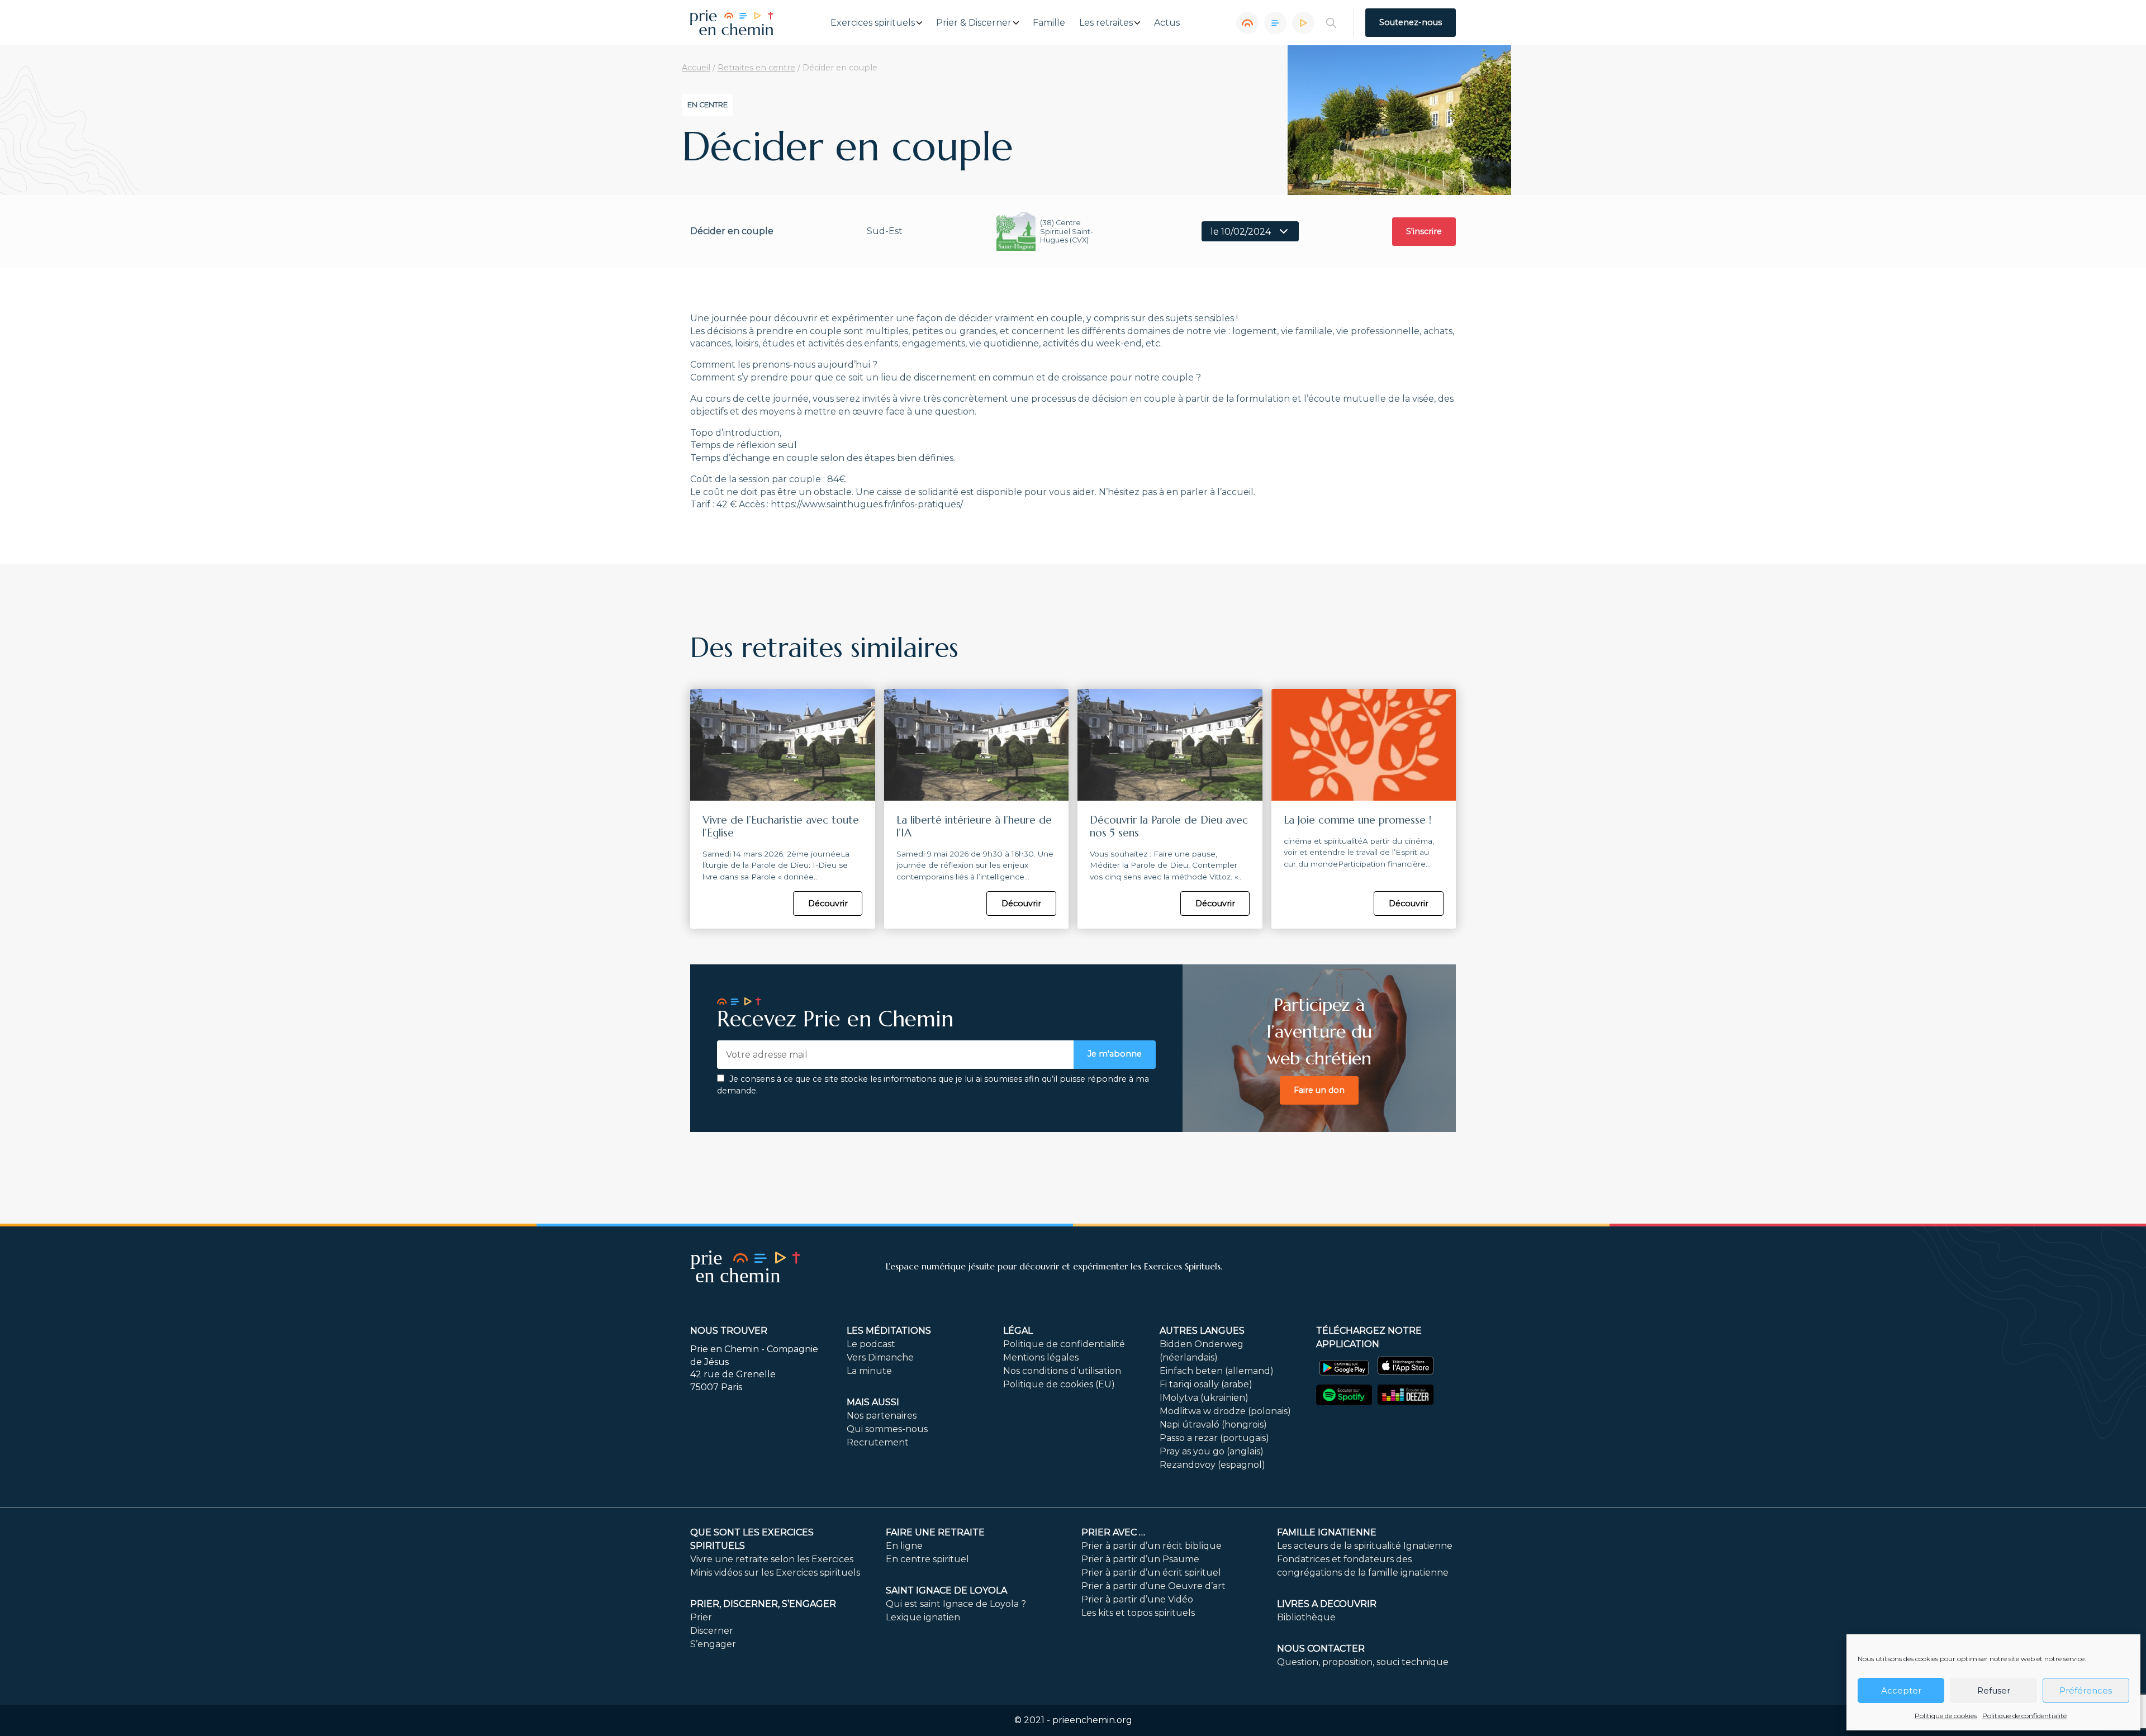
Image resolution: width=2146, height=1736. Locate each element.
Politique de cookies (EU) (1059, 1384)
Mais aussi (873, 1402)
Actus (1167, 23)
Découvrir (828, 903)
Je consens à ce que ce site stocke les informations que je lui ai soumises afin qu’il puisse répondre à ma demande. (933, 1085)
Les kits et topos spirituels (1138, 1613)
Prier (701, 1617)
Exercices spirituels (873, 23)
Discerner (712, 1631)
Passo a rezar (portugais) (1214, 1438)
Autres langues (1202, 1331)
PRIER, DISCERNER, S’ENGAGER (763, 1604)
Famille (1049, 23)
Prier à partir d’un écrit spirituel (1151, 1573)
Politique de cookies (1946, 1716)
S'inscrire (1424, 231)
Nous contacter (1321, 1649)
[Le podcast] (1247, 23)
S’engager (713, 1644)
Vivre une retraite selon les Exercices (772, 1559)
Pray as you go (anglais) (1212, 1451)
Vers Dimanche (880, 1357)
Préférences (2086, 1690)
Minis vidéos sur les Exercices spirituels (775, 1573)
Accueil (696, 68)
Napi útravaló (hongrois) (1213, 1425)
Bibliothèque (1306, 1617)
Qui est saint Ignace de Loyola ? (956, 1604)
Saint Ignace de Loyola (946, 1590)
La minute (869, 1371)
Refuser (1994, 1690)
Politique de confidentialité (2024, 1716)
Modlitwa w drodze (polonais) (1225, 1411)
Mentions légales (1041, 1357)
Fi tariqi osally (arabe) (1206, 1384)
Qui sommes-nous (887, 1429)
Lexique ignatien (923, 1617)
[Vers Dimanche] (1275, 23)
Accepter (1901, 1690)
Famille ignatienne (1327, 1532)
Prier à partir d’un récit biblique (1152, 1546)
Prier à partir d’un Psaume (1140, 1559)
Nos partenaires (882, 1416)
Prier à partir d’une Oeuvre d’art (1153, 1586)
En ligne (904, 1546)
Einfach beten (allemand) (1217, 1371)
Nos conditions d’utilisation (1062, 1371)
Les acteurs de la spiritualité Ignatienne (1365, 1546)
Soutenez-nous (1411, 22)
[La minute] (1303, 23)
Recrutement (878, 1442)
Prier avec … (1113, 1532)
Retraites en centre (756, 68)
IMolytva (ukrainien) (1204, 1398)
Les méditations (889, 1331)
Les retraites (1106, 23)
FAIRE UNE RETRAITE (935, 1532)
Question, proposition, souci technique (1363, 1662)
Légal (1018, 1331)
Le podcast (871, 1344)
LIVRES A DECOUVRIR (1327, 1604)
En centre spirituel (927, 1559)
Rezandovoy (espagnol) (1212, 1465)
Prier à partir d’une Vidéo (1137, 1599)
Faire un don (1319, 1090)
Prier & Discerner (974, 23)
